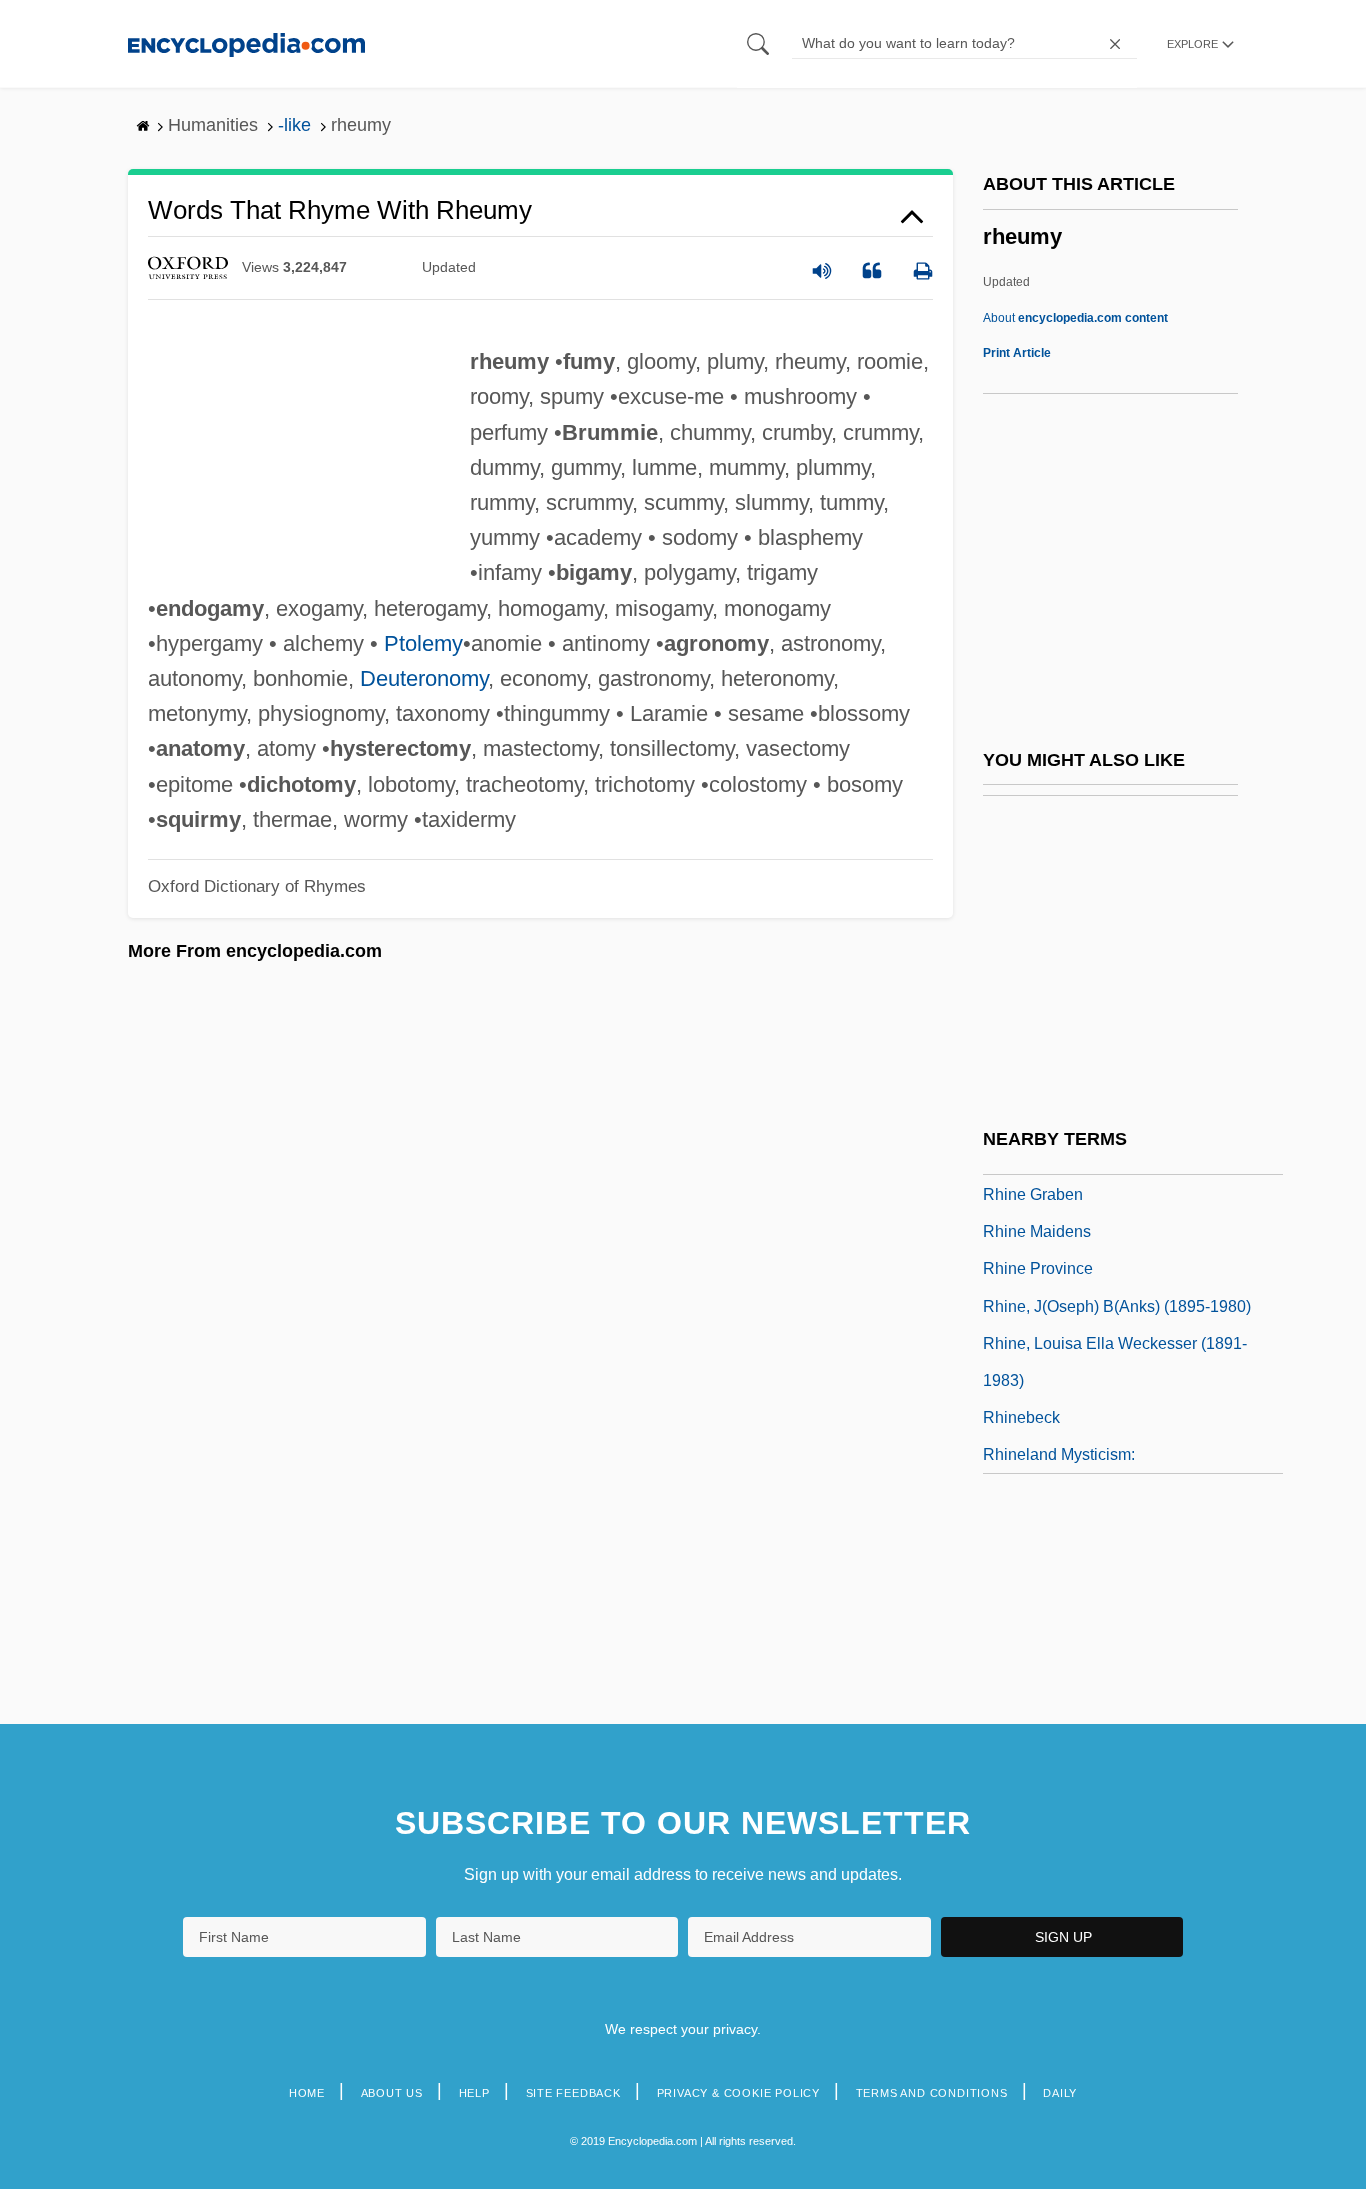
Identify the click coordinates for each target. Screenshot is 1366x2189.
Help (474, 2093)
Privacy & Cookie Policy (738, 2093)
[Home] (246, 43)
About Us (392, 2093)
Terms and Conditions (932, 2093)
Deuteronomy (424, 678)
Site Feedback (573, 2093)
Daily (1060, 2093)
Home (307, 2093)
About (1075, 318)
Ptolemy (423, 643)
